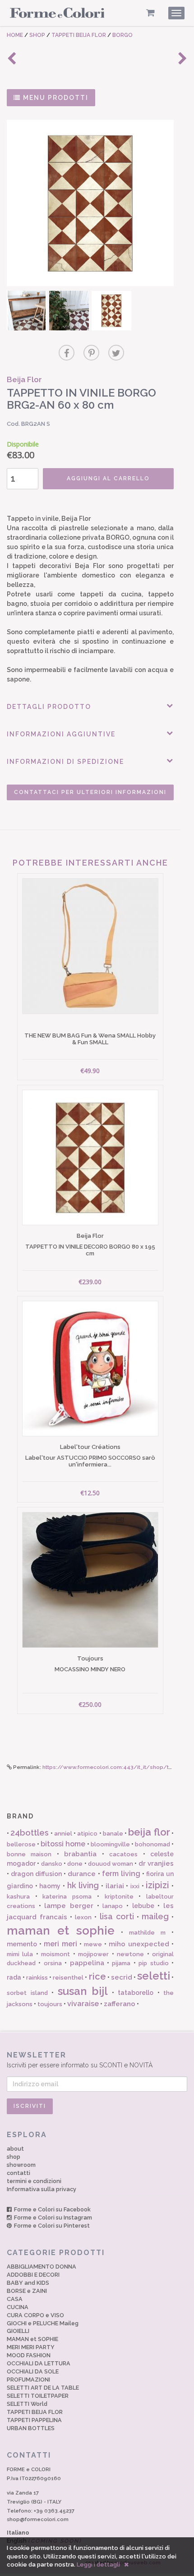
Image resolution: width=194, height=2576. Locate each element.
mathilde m (147, 1933)
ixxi (135, 1886)
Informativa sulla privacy (42, 2189)
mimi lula (20, 1954)
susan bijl (83, 1991)
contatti (18, 2173)
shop (14, 2157)
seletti (154, 1976)
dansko (52, 1864)
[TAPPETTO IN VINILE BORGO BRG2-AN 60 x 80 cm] (90, 203)
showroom (21, 2165)
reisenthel (68, 1978)
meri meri (60, 1944)
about (15, 2149)
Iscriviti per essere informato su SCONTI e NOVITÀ (80, 2060)
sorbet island (27, 1993)
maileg (155, 1916)
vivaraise (83, 2004)
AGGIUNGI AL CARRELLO (108, 478)
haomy (50, 1886)
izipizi (157, 1885)
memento (22, 1944)
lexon (83, 1917)
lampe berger (69, 1906)
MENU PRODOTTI (55, 98)
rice (97, 1976)
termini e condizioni (34, 2181)
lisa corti (117, 1916)
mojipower (93, 1954)
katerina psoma (67, 1897)
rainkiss (37, 1978)
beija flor (149, 1832)
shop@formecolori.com (38, 2519)
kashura (18, 1897)
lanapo (113, 1906)
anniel (63, 1834)
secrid (122, 1977)
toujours (50, 2004)
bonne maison (29, 1854)
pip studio (153, 1963)
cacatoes (123, 1854)
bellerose (21, 1844)
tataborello (136, 1993)
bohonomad (152, 1844)
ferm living (121, 1874)
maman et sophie (61, 1931)
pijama (121, 1963)
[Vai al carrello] (150, 13)
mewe (93, 1944)
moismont (55, 1954)
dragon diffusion (36, 1874)
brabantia (80, 1854)
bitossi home (63, 1844)
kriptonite (119, 1897)
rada (14, 1977)
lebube (143, 1906)
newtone (130, 1954)
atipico (87, 1834)
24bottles (30, 1833)
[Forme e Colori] (57, 14)
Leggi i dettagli (98, 2565)
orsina (53, 1963)
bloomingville (110, 1844)
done (75, 1864)
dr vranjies (156, 1863)
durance (82, 1874)
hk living (83, 1885)
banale (113, 1834)
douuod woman (111, 1864)
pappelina (87, 1963)
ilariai (115, 1886)
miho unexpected (139, 1944)
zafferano (120, 2004)
